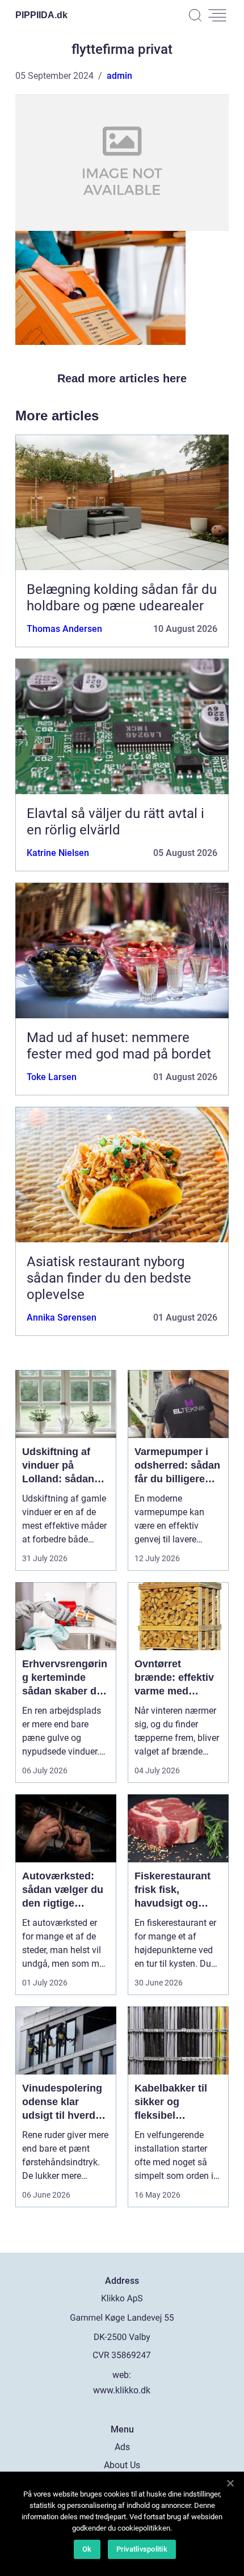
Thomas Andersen (64, 629)
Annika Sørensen (62, 1317)
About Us (122, 2465)
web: (122, 2375)
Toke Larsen (52, 1077)
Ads (122, 2447)
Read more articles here (122, 378)
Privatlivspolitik (142, 2549)
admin (119, 76)
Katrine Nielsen (58, 853)
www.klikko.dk (122, 2390)
